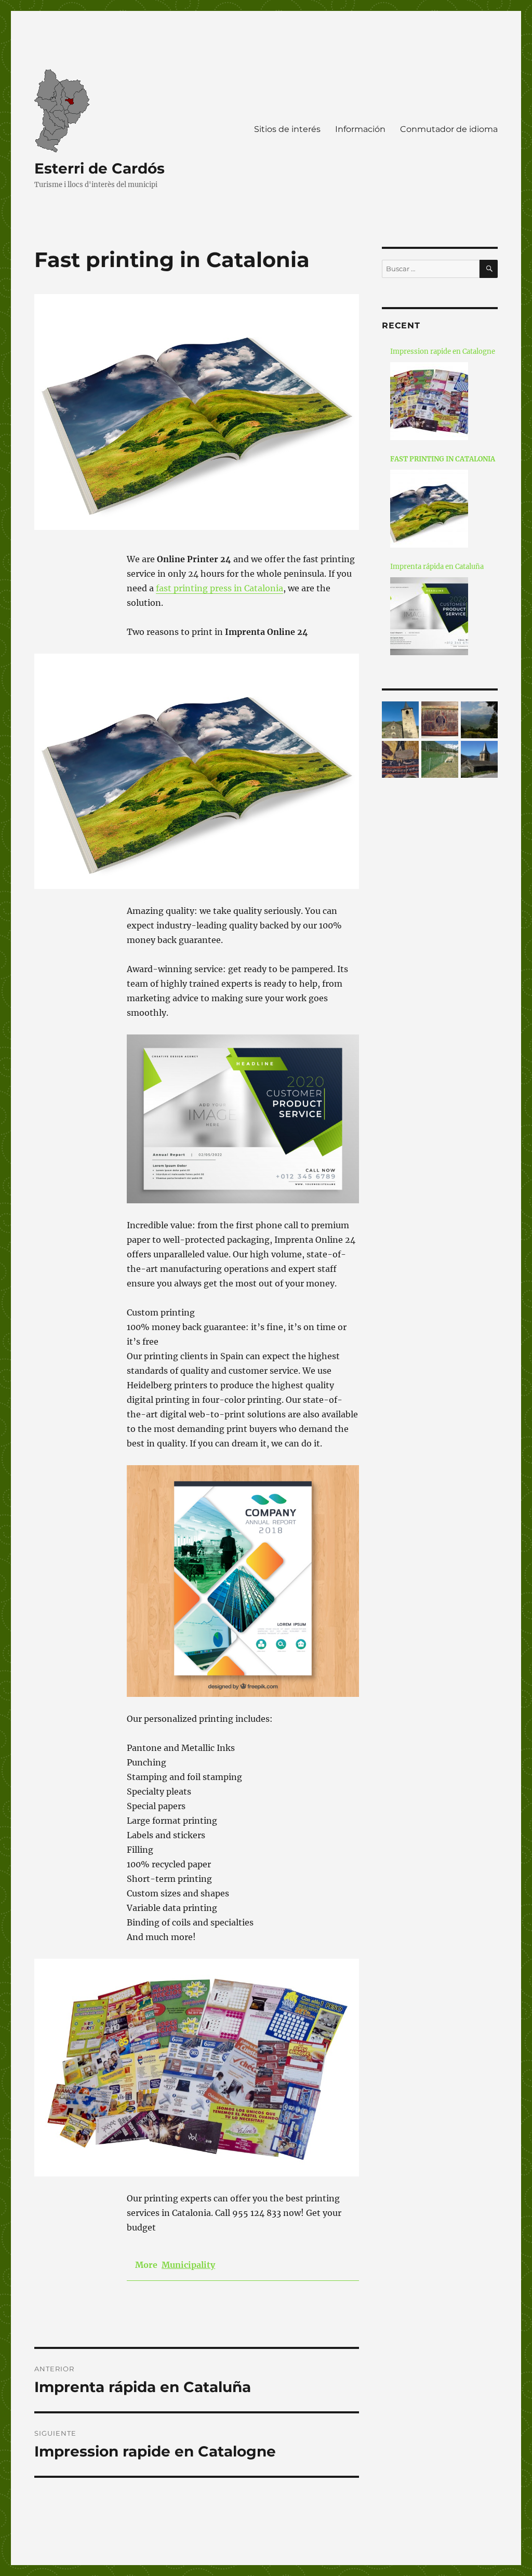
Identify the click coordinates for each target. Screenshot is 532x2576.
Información (360, 129)
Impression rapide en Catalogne (443, 351)
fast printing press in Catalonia (220, 588)
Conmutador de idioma (449, 129)
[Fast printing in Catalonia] (429, 509)
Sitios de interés (287, 129)
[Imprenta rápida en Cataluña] (429, 616)
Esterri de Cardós (99, 168)
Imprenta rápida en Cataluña (437, 567)
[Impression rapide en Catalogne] (429, 401)
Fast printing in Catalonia (443, 459)
